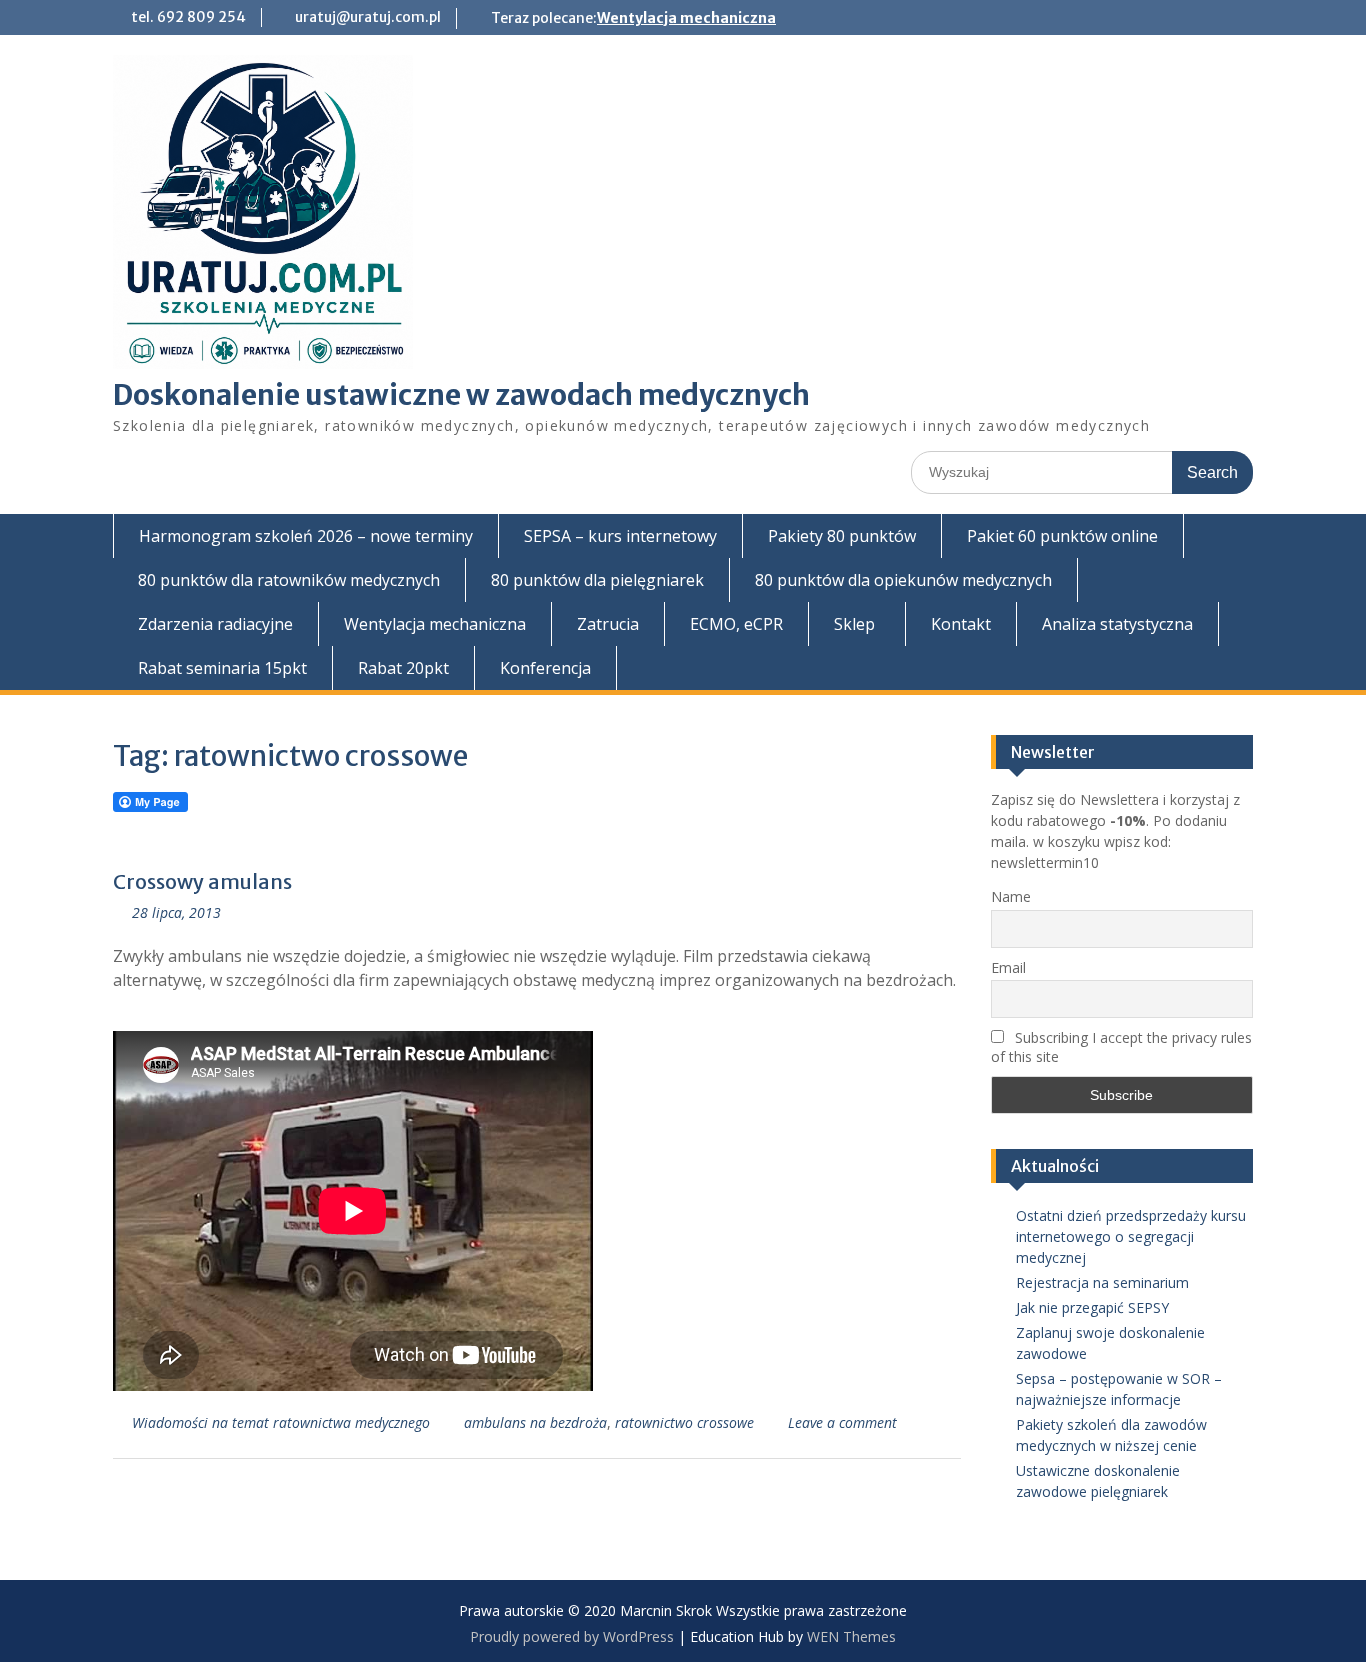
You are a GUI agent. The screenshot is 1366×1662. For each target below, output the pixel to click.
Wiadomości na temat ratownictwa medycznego (281, 1422)
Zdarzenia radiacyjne (215, 624)
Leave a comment (842, 1422)
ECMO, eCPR (736, 624)
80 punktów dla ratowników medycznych (289, 580)
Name (1011, 896)
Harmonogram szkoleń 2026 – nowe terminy (306, 536)
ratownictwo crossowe (684, 1422)
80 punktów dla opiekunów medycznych (903, 580)
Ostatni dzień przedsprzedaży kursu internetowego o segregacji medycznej (1131, 1236)
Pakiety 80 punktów (842, 536)
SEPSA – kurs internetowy (620, 536)
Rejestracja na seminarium (1102, 1282)
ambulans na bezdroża (535, 1422)
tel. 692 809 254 (188, 17)
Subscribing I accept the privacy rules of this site (1121, 1047)
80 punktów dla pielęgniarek (597, 580)
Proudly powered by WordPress (572, 1636)
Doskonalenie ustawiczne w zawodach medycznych (461, 395)
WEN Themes (851, 1636)
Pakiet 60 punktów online (1062, 536)
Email (1008, 967)
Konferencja (545, 668)
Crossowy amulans (202, 881)
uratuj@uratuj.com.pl (368, 17)
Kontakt (961, 624)
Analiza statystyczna (1117, 624)
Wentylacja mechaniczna (686, 18)
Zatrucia (608, 624)
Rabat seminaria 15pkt (222, 668)
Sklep (854, 624)
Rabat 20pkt (403, 668)
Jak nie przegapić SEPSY (1092, 1307)
